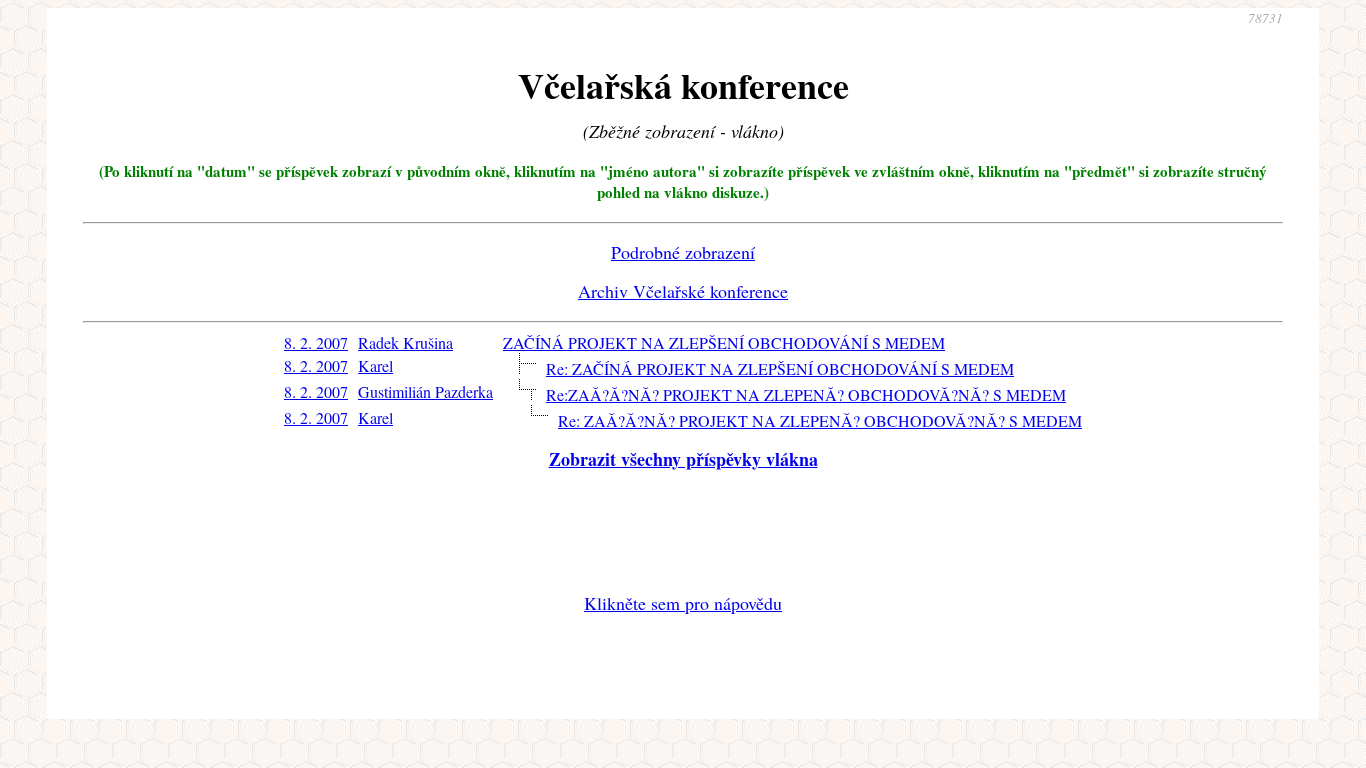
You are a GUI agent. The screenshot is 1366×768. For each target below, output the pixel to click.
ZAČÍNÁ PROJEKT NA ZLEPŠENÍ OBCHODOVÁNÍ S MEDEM (724, 342)
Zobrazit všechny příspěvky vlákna (683, 459)
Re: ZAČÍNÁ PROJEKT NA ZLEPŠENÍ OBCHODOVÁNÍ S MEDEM (780, 368)
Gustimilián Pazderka (425, 391)
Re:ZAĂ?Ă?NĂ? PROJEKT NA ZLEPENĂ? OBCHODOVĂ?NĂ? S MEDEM (806, 394)
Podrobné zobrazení (683, 252)
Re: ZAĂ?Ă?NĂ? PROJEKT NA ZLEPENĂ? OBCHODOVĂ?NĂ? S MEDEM (820, 420)
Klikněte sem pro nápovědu (683, 603)
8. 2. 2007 (316, 342)
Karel (375, 365)
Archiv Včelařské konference (683, 291)
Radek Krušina (405, 342)
